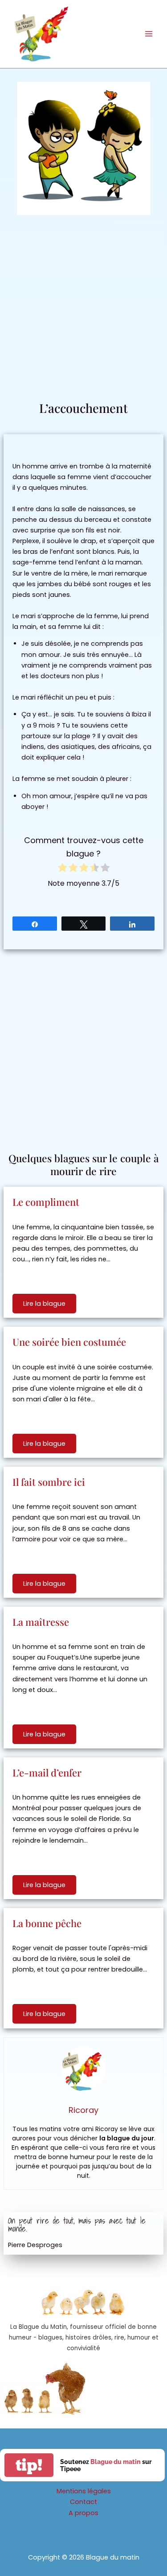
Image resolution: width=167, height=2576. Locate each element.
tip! (29, 2465)
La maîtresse (41, 1622)
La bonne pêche (47, 1923)
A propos (83, 2513)
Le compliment (46, 1202)
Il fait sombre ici (49, 1482)
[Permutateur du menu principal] (149, 34)
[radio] (62, 869)
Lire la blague (44, 1304)
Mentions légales (84, 2491)
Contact (83, 2502)
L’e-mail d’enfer (47, 1772)
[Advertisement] (83, 312)
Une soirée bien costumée (69, 1342)
